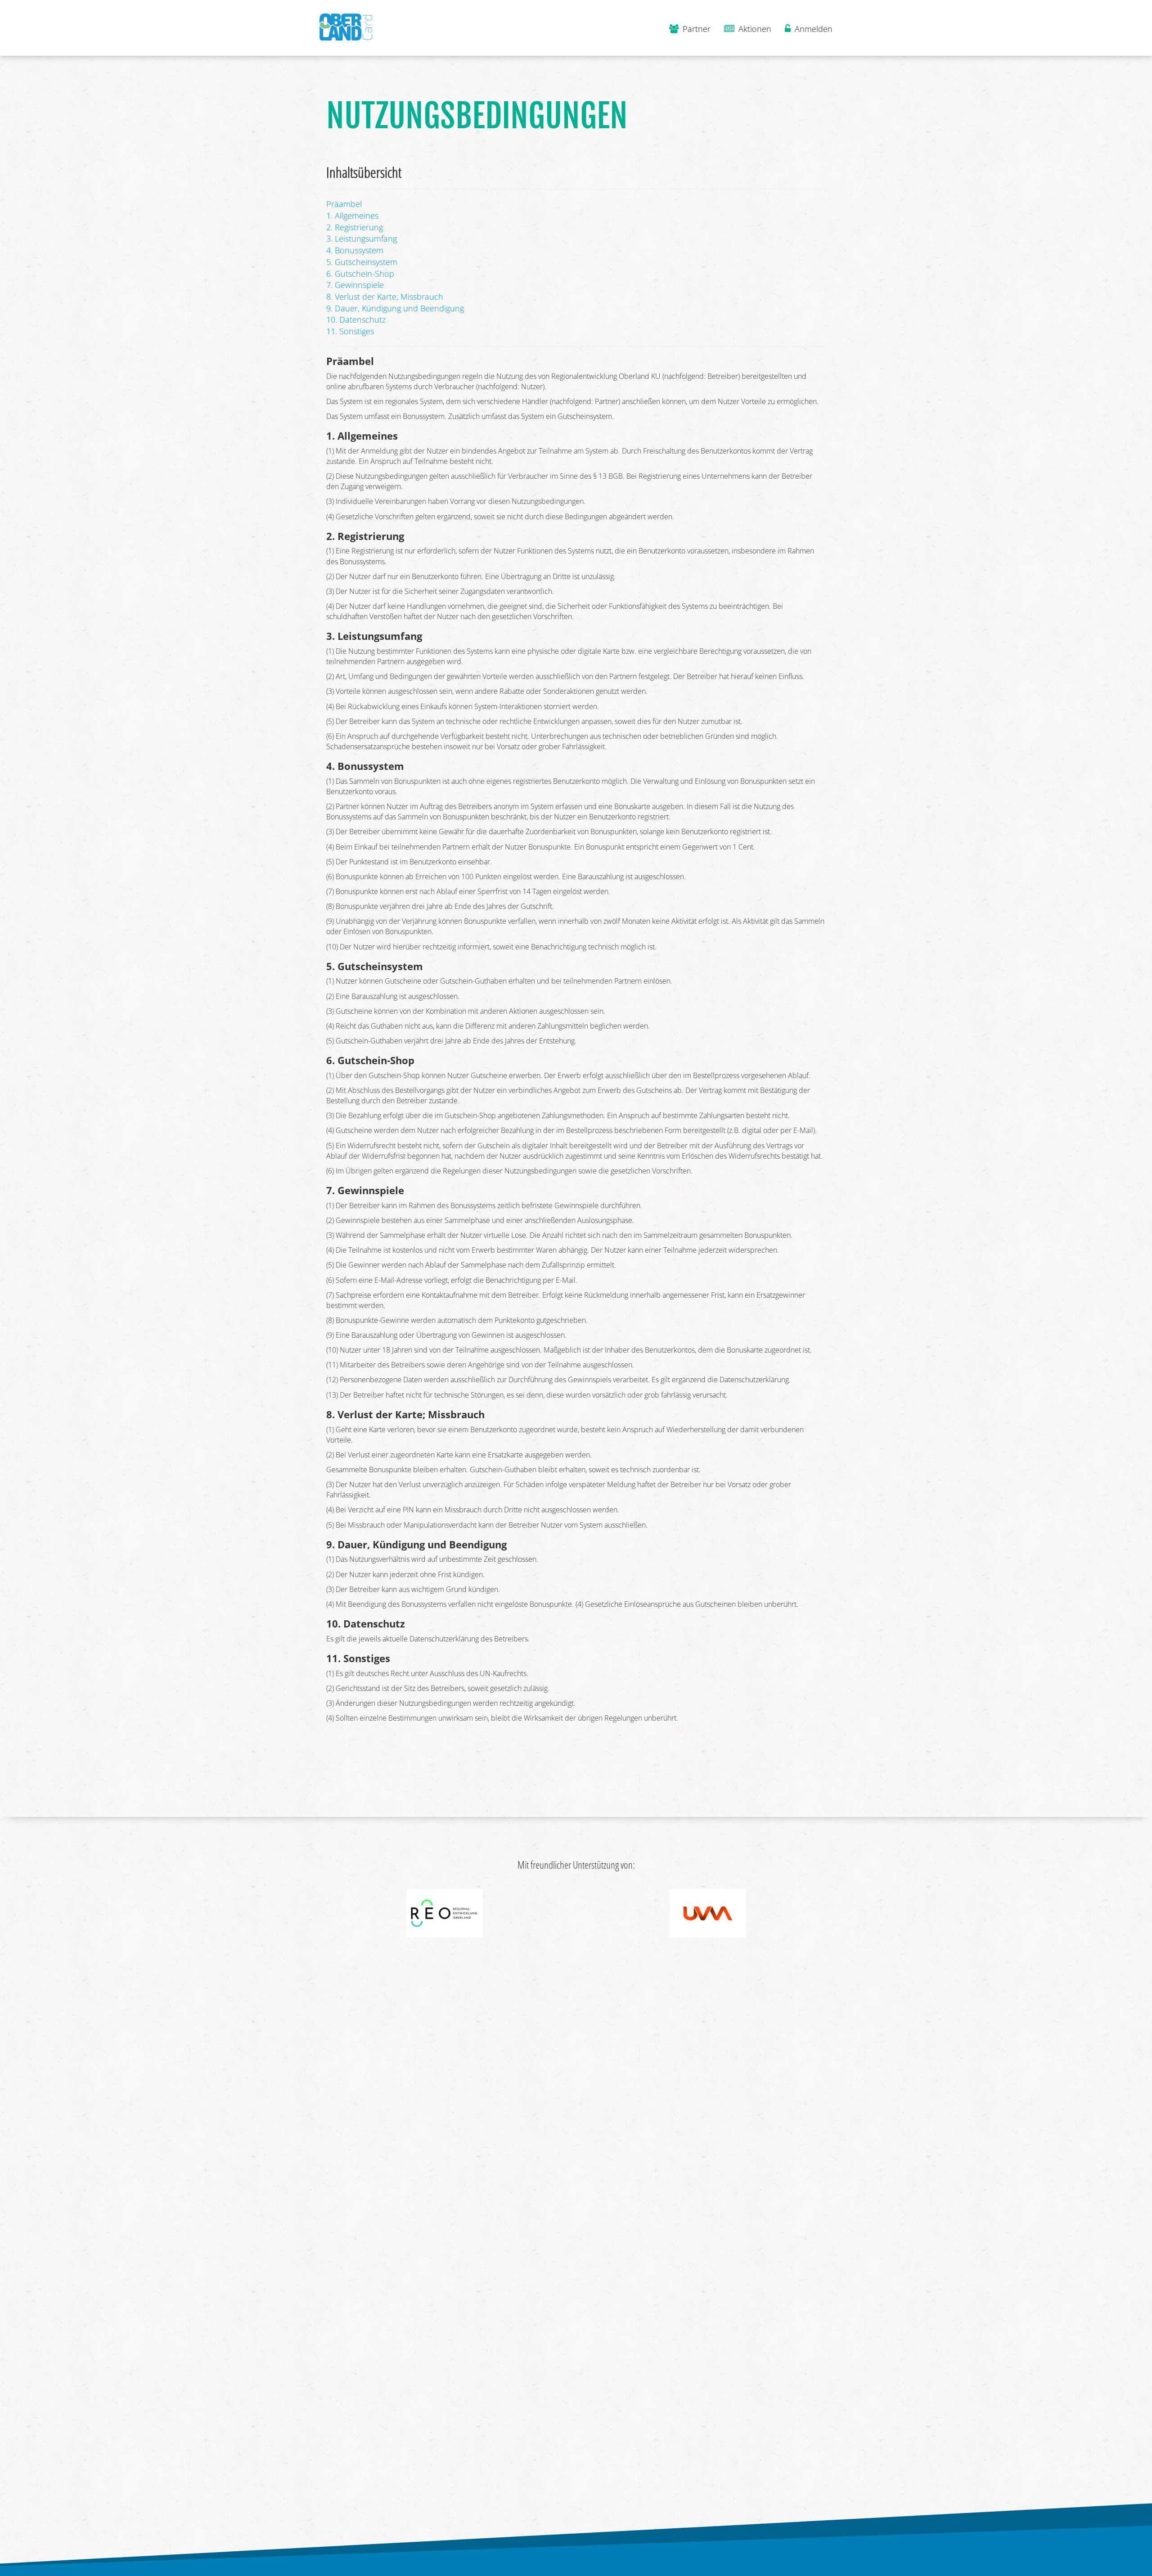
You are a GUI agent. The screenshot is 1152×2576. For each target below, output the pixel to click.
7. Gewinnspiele (355, 285)
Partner (695, 29)
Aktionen (754, 29)
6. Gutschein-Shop (360, 274)
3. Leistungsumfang (362, 238)
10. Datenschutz (356, 319)
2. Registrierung (355, 227)
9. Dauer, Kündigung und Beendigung (395, 308)
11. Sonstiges (350, 331)
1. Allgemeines (352, 216)
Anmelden (812, 29)
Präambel (344, 204)
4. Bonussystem (355, 250)
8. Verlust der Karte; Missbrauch (385, 297)
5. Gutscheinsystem (362, 262)
